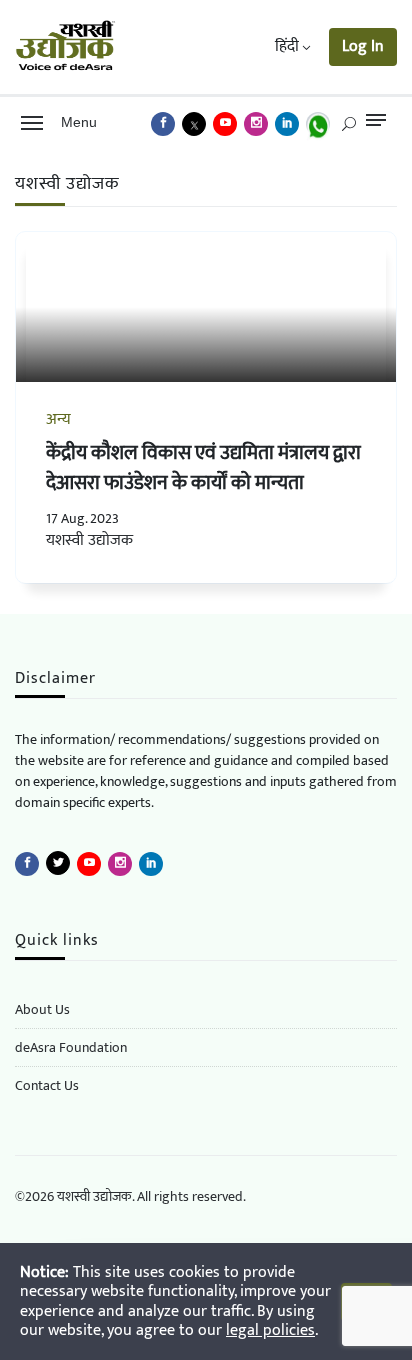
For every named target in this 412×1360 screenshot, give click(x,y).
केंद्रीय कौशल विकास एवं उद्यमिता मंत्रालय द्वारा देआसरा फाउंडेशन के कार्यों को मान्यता (203, 468)
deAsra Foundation (71, 1047)
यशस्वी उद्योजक (89, 540)
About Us (42, 1009)
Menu (75, 122)
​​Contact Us (47, 1085)
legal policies (270, 1330)
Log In (363, 46)
